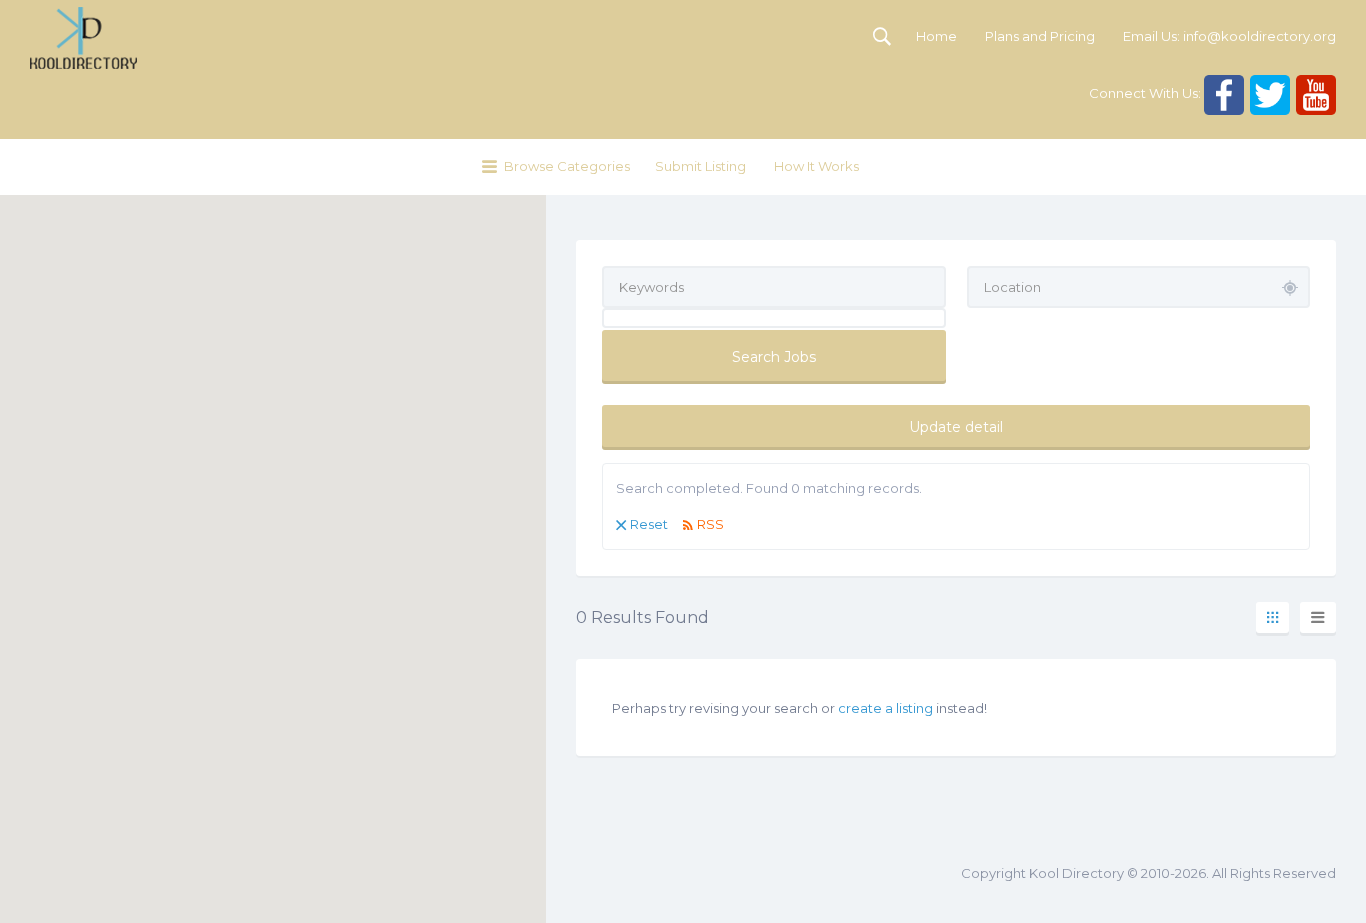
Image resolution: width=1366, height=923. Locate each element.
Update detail (956, 427)
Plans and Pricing (1040, 36)
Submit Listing (700, 166)
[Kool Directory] (83, 38)
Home (936, 36)
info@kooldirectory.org (1259, 36)
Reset (649, 524)
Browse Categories (567, 166)
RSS (710, 524)
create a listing (885, 708)
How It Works (816, 166)
